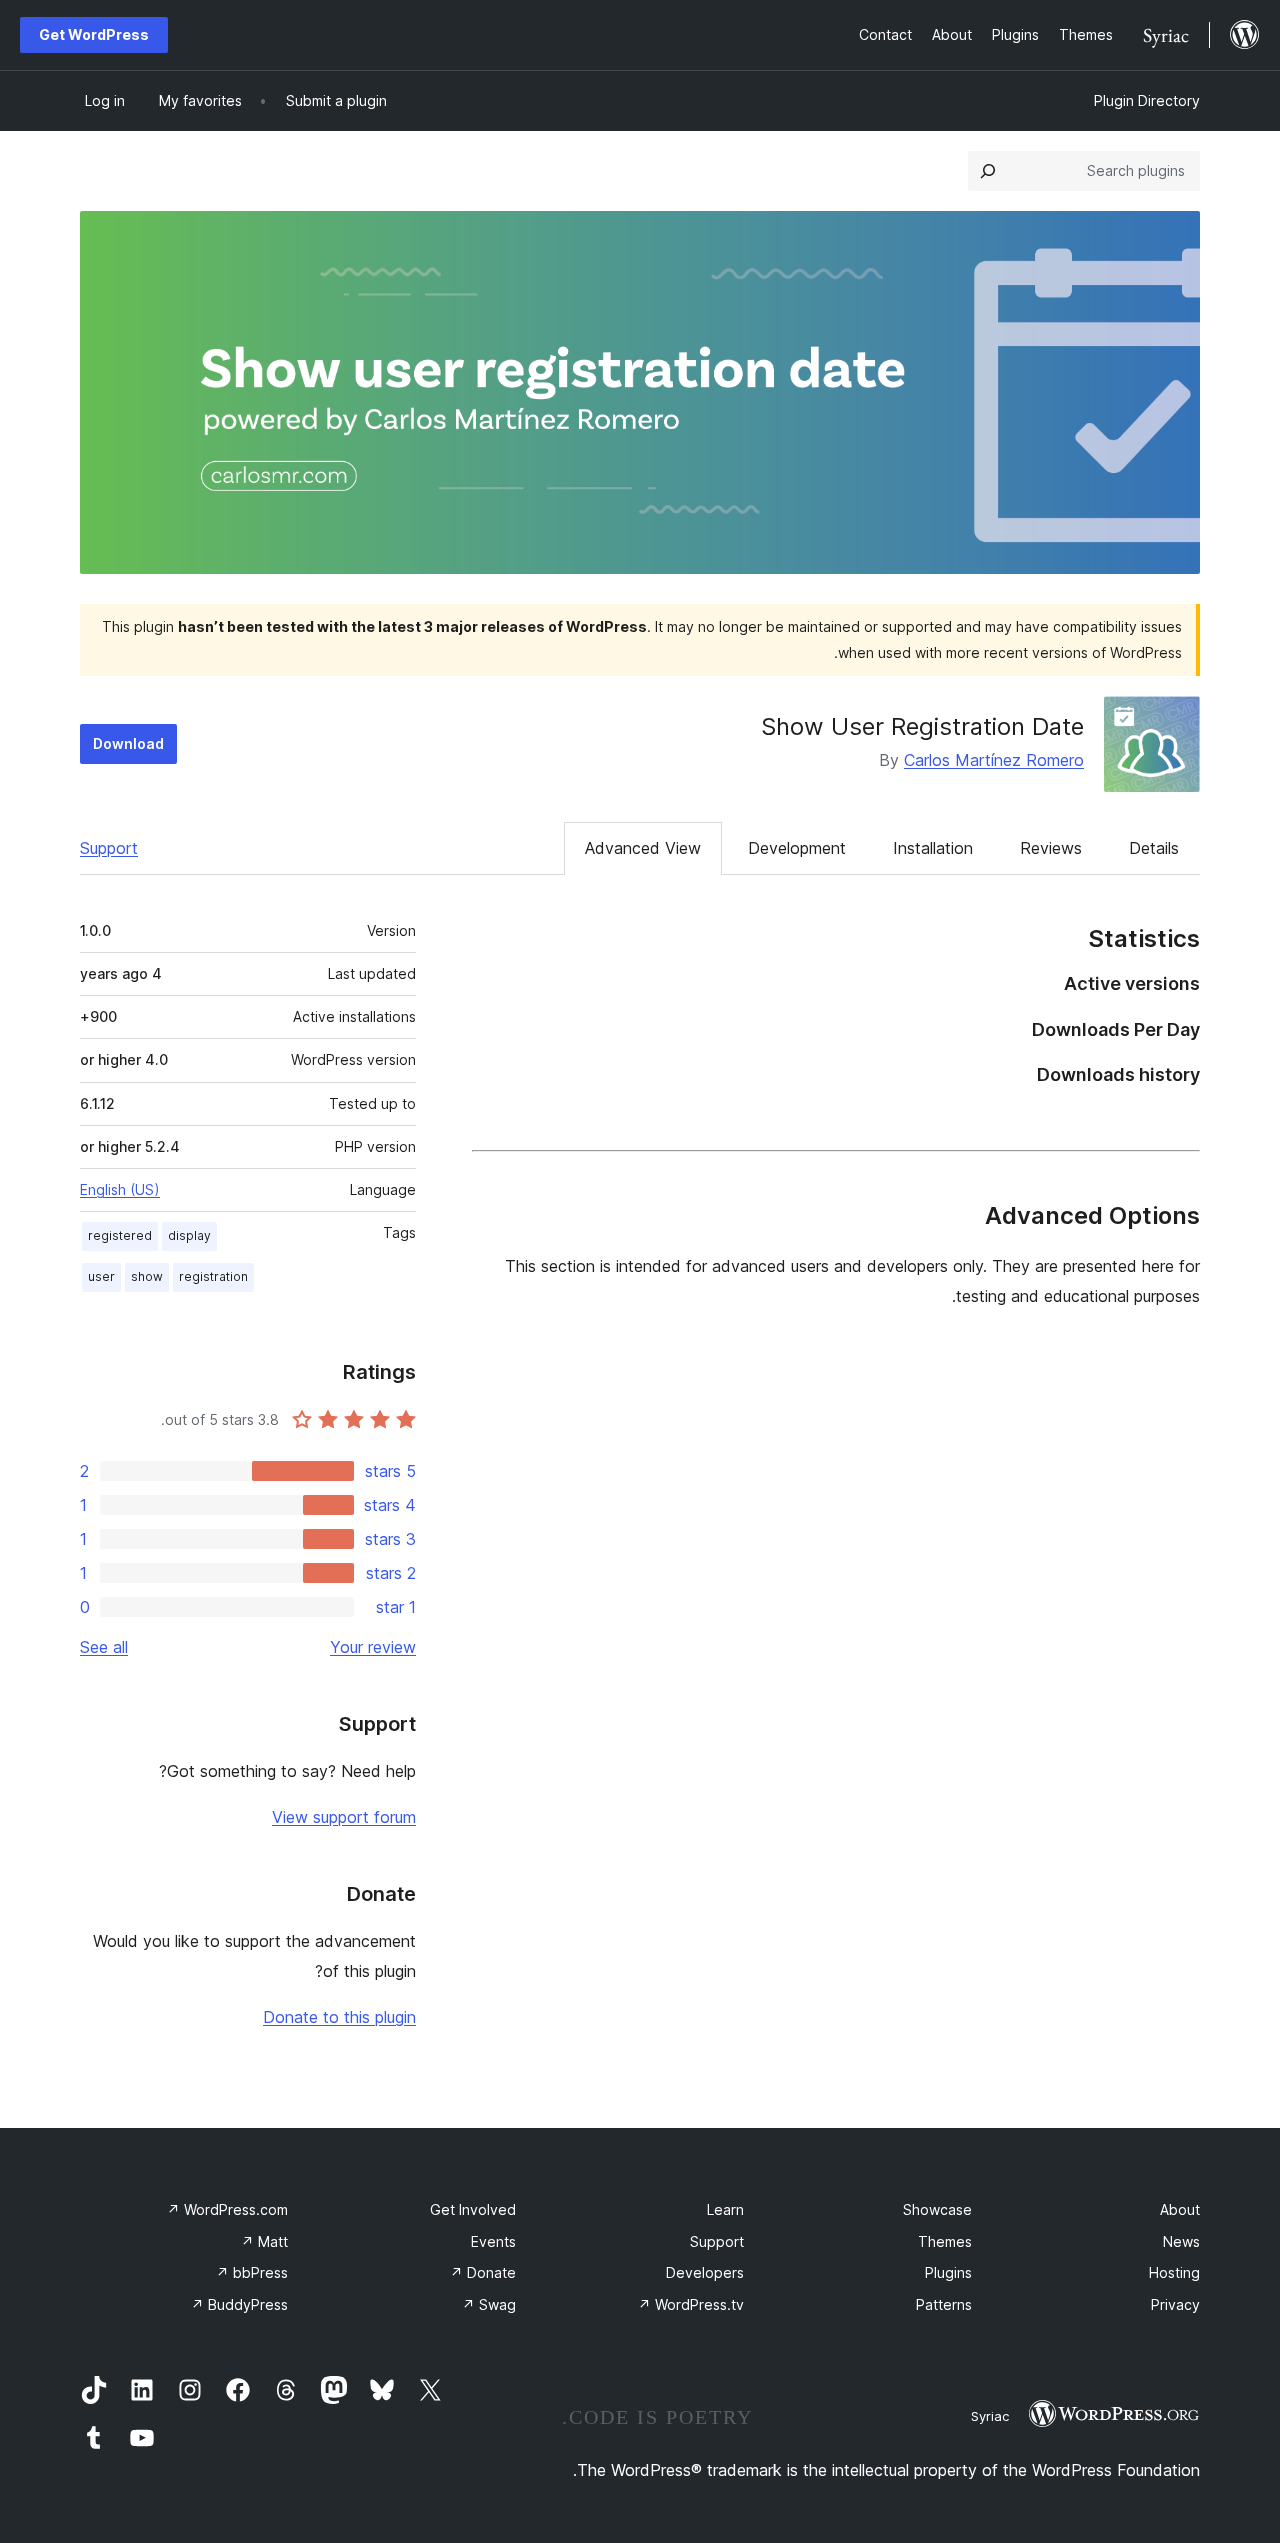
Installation (933, 848)
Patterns (944, 2304)
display (189, 1235)
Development (797, 848)
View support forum (344, 1817)
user (101, 1276)
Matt (264, 2241)
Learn (725, 2209)
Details (1154, 848)
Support (109, 848)
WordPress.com (227, 2209)
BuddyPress (239, 2304)
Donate (483, 2272)
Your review (373, 1647)
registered (120, 1235)
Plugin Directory (1147, 100)
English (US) (120, 1189)
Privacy (1175, 2304)
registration (213, 1276)
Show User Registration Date (922, 726)
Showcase (937, 2209)
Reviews (1051, 848)
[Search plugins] (988, 171)
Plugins (948, 2272)
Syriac (990, 2416)
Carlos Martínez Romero (994, 760)
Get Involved (473, 2209)
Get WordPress (94, 34)
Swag (489, 2304)
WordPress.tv (691, 2304)
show (147, 1276)
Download (128, 743)
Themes (945, 2241)
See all (104, 1647)
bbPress (252, 2272)
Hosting (1174, 2272)
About (1180, 2209)
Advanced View (643, 848)
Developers (705, 2272)
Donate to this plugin (339, 2017)
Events (493, 2241)
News (1181, 2241)
